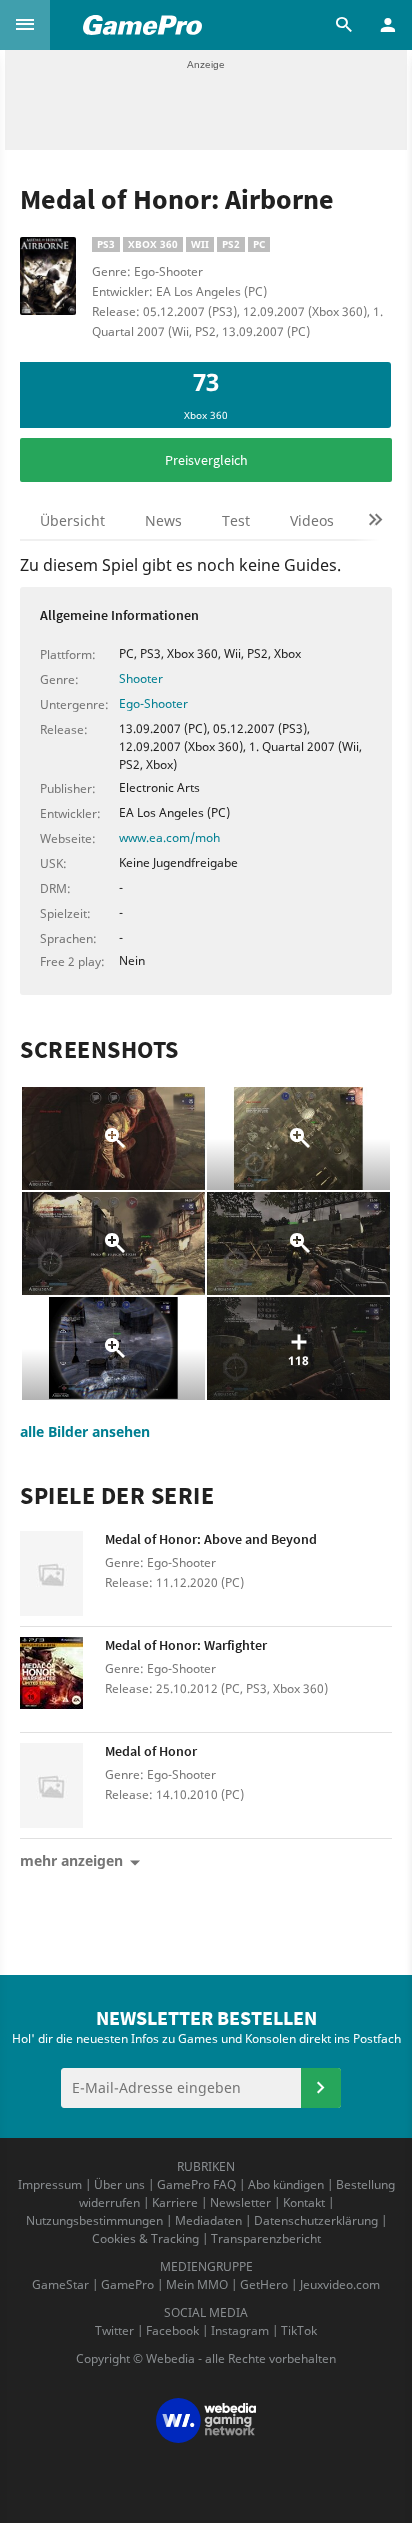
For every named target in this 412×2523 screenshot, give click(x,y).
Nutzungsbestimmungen (94, 2220)
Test (236, 520)
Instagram (240, 2330)
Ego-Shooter (153, 703)
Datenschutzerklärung (316, 2220)
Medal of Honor (151, 1751)
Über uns (119, 2184)
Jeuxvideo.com (340, 2284)
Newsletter (240, 2202)
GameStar (60, 2284)
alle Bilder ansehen (85, 1431)
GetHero (264, 2284)
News (163, 520)
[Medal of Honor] (62, 1785)
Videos (312, 520)
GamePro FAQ (196, 2184)
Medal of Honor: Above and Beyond (211, 1539)
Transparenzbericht (266, 2238)
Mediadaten (208, 2220)
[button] (25, 25)
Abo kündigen (286, 2184)
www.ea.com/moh (169, 837)
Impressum (50, 2184)
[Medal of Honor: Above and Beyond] (62, 1573)
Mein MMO (197, 2284)
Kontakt (304, 2202)
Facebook (172, 2330)
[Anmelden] (321, 2088)
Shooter (141, 678)
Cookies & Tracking (145, 2238)
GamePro (127, 2284)
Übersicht (72, 520)
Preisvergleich (206, 460)
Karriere (175, 2202)
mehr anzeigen (71, 1860)
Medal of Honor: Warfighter (186, 1645)
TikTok (299, 2330)
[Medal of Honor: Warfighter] (62, 1679)
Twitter (114, 2330)
